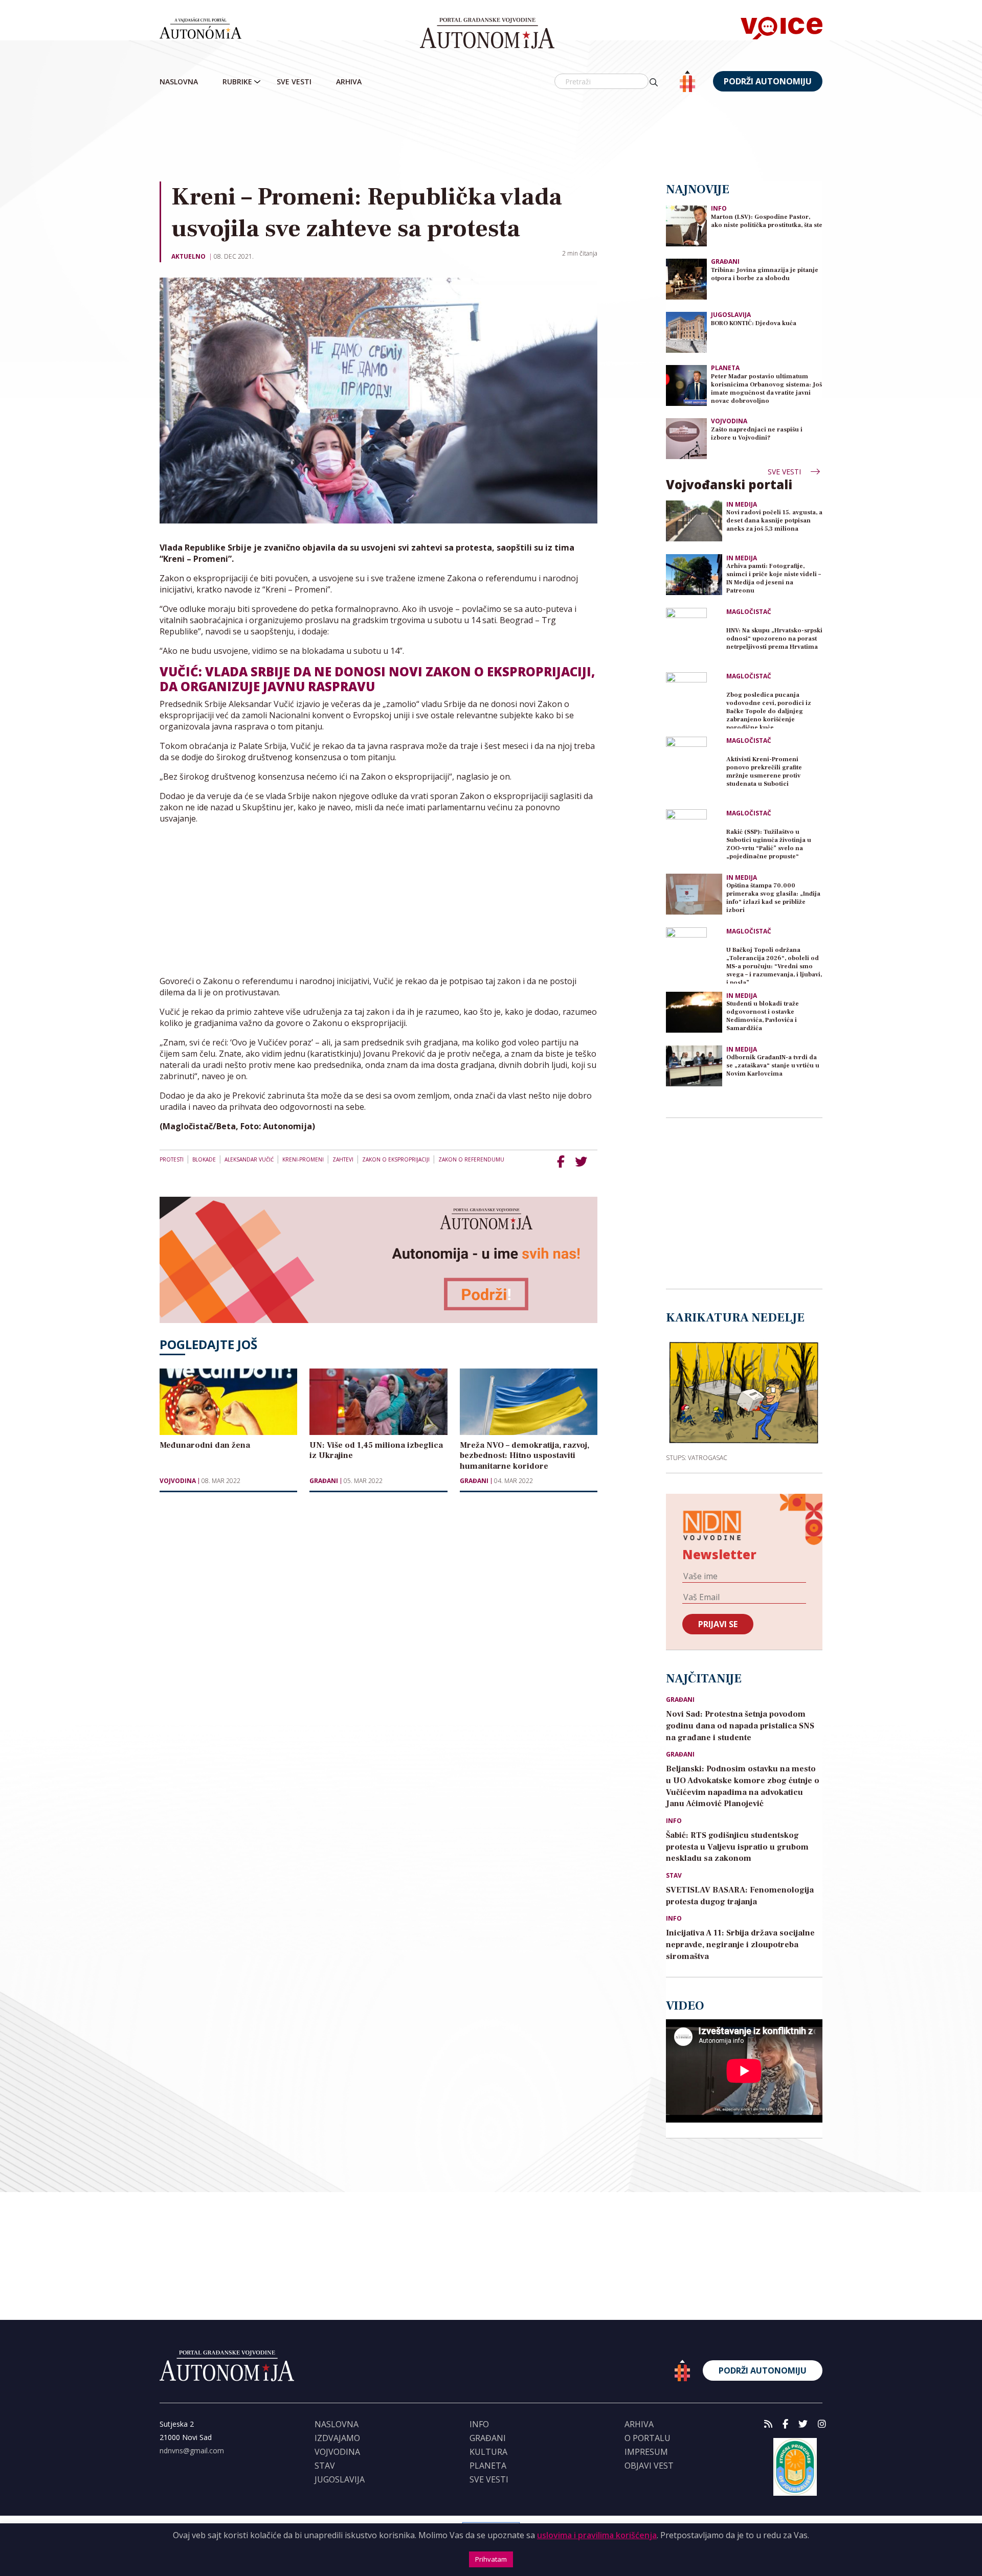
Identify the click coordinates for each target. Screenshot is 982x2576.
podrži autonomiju (768, 81)
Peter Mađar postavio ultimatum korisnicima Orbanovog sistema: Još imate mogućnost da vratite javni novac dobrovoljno (766, 389)
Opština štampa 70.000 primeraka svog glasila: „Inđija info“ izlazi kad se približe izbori (773, 898)
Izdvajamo (337, 2438)
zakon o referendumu (471, 1159)
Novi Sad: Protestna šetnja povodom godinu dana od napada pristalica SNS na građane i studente (740, 1726)
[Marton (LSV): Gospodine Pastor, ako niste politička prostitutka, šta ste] (686, 225)
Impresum (646, 2452)
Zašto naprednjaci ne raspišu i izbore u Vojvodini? (757, 434)
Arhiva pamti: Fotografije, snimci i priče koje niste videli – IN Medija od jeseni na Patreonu (774, 578)
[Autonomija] (487, 33)
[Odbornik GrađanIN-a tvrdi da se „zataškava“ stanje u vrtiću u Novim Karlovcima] (694, 1066)
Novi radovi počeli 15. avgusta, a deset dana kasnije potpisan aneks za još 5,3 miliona (774, 521)
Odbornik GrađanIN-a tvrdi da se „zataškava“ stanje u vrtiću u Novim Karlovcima (773, 1066)
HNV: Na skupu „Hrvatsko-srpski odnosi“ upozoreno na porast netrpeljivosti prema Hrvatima (774, 639)
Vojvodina (178, 1481)
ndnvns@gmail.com (192, 2450)
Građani (324, 1481)
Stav (674, 1876)
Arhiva (349, 82)
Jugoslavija (731, 315)
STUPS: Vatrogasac (697, 1457)
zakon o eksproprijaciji (396, 1159)
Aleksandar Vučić (249, 1159)
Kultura (488, 2452)
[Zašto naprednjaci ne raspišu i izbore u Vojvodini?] (686, 438)
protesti (172, 1159)
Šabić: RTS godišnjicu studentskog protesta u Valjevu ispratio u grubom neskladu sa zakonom (737, 1847)
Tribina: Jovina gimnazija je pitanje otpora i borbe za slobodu (765, 274)
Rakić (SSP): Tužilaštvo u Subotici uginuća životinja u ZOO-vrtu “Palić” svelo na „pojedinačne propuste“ (769, 844)
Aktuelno (188, 256)
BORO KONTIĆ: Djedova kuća (754, 323)
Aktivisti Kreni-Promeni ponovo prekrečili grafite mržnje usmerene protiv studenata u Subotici (764, 772)
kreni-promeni (303, 1159)
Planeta (725, 368)
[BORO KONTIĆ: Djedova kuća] (686, 332)
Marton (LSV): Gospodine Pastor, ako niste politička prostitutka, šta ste (767, 221)
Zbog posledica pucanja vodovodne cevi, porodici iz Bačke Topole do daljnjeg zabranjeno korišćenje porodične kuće (769, 710)
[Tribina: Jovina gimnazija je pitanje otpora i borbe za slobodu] (686, 278)
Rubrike (237, 82)
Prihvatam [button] (491, 2559)
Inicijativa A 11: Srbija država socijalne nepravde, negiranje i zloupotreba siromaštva (740, 1945)
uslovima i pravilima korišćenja (597, 2535)
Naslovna (179, 82)
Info (719, 208)
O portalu (648, 2438)
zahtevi (343, 1159)
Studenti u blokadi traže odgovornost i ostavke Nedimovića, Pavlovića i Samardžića (763, 1016)
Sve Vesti (294, 82)
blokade (204, 1159)
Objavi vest (649, 2466)
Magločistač (749, 612)
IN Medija (742, 505)
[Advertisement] (491, 138)
